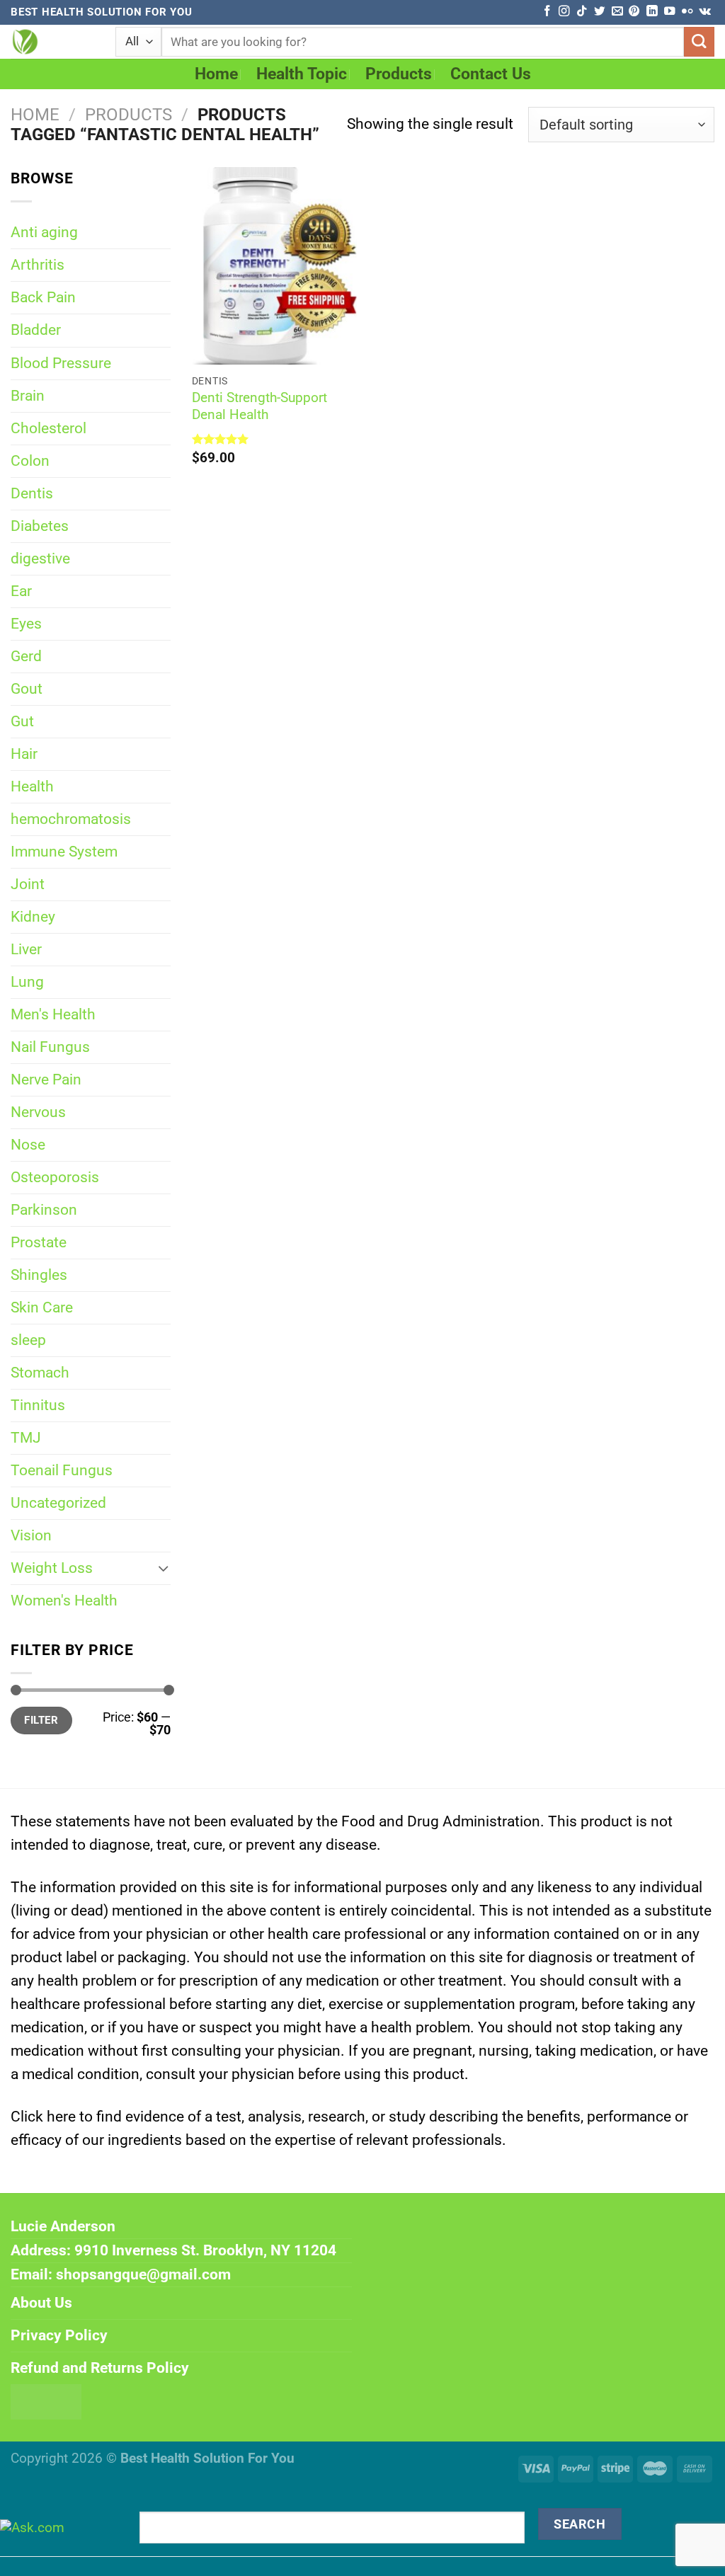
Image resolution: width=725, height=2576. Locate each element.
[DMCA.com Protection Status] (46, 2400)
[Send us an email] (617, 12)
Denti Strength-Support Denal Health (259, 406)
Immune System (64, 852)
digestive (40, 559)
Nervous (38, 1112)
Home (216, 74)
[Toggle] (164, 1568)
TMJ (26, 1438)
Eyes (26, 624)
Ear (21, 591)
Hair (24, 754)
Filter (41, 1720)
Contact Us (491, 74)
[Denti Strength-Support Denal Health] (274, 266)
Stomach (40, 1373)
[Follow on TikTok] (582, 12)
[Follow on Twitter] (599, 12)
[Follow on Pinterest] (634, 12)
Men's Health (53, 1014)
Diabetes (40, 526)
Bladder (36, 330)
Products (399, 74)
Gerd (26, 656)
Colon (30, 461)
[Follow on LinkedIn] (652, 12)
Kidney (33, 917)
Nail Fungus (50, 1047)
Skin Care (42, 1307)
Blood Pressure (61, 363)
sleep (28, 1340)
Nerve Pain (46, 1080)
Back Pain (43, 297)
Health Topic (302, 74)
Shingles (39, 1275)
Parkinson (44, 1210)
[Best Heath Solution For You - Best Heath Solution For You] (52, 42)
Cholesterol (48, 428)
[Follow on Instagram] (564, 12)
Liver (26, 949)
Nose (28, 1145)
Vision (31, 1535)
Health (32, 786)
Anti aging (44, 232)
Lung (27, 982)
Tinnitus (38, 1405)
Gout (27, 689)
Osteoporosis (55, 1177)
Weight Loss (52, 1568)
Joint (28, 884)
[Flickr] (687, 12)
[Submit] (699, 42)
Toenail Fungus (62, 1470)
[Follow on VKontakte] (705, 12)
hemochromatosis (71, 819)
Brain (28, 396)
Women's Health (64, 1601)
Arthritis (38, 265)
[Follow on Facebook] (547, 12)
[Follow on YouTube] (669, 12)
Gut (22, 721)
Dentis (32, 493)
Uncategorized (58, 1503)
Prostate (39, 1242)
